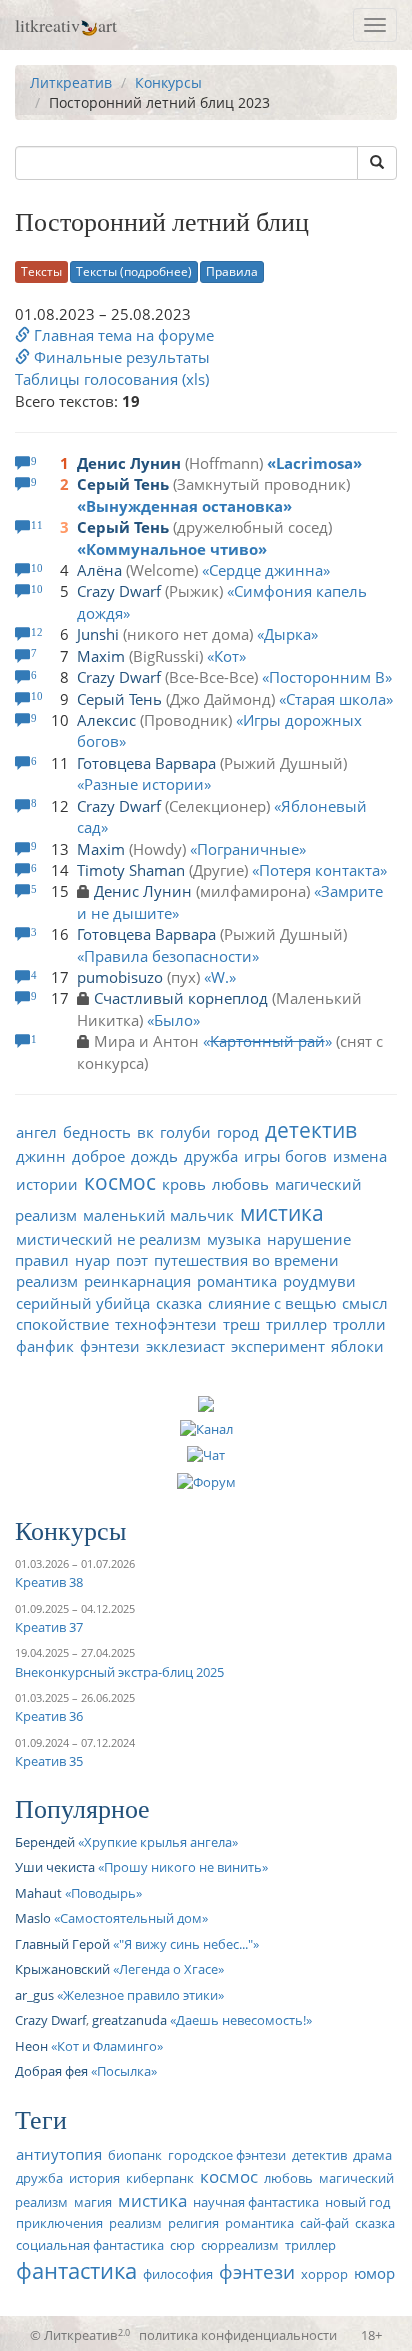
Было (173, 1020)
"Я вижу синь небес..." (186, 1944)
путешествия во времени (246, 1260)
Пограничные (248, 849)
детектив (311, 1129)
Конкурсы (168, 82)
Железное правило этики (140, 1995)
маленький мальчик (158, 1215)
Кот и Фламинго (107, 2046)
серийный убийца (83, 1303)
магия (93, 2202)
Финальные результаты (120, 357)
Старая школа (336, 699)
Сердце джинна (266, 570)
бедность (97, 1132)
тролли (359, 1324)
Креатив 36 (49, 1716)
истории (47, 1184)
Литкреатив (71, 82)
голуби (185, 1132)
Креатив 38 (49, 1582)
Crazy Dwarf (119, 591)
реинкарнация (137, 1281)
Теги (41, 2119)
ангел (36, 1132)
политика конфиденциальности (238, 2335)
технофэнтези (166, 1324)
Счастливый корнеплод (181, 998)
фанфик (45, 1346)
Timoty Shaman (131, 870)
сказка (179, 1303)
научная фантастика (256, 2202)
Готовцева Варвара (146, 763)
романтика (237, 1281)
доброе (98, 1156)
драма (372, 2155)
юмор (374, 2273)
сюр (182, 2245)
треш (241, 1324)
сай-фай (324, 2223)
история (94, 2178)
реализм (47, 1281)
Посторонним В (327, 677)
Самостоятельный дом (131, 1918)
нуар (92, 1260)
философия (178, 2274)
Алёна (99, 570)
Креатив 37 (49, 1627)
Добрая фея (51, 2071)
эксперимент (278, 1346)
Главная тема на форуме (122, 335)
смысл (365, 1303)
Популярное (82, 1808)
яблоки (357, 1346)
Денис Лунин (129, 463)
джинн (41, 1156)
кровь (184, 1184)
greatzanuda (129, 2020)
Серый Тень (123, 484)
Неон (31, 2046)
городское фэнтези (227, 2155)
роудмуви (319, 1281)
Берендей (45, 1842)
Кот (226, 656)
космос (120, 1181)
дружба (211, 1156)
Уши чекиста (55, 1867)
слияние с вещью (272, 1303)
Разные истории (144, 784)
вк (145, 1132)
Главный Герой (62, 1944)
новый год (357, 2202)
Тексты (41, 271)
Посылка (124, 2071)
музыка (234, 1239)
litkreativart (66, 25)
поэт (132, 1260)
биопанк (135, 2155)
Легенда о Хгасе (168, 1969)
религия (193, 2223)
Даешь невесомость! (241, 2020)
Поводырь (103, 1893)
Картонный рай (267, 1041)
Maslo (33, 1918)
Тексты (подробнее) (134, 271)
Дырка (287, 634)
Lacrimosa (314, 463)
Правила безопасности (168, 956)
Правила (232, 271)
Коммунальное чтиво (172, 549)
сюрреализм (240, 2245)
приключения (59, 2223)
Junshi (98, 634)
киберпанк (160, 2178)
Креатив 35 (49, 1761)
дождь (154, 1156)
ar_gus (34, 1995)
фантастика (76, 2270)
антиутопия (59, 2154)
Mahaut (38, 1893)
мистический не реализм (108, 1239)
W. (220, 977)
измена (360, 1156)
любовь (240, 1184)
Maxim (101, 656)
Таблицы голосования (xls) (112, 379)
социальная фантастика (90, 2245)
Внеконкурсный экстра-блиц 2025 (119, 1672)
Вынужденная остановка (184, 506)
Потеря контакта (319, 870)
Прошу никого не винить (183, 1867)
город (238, 1132)
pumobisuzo (120, 977)
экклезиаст (185, 1346)
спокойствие (62, 1324)
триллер (296, 1324)
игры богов (285, 1156)
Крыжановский (62, 1969)
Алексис (106, 720)
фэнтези (110, 1346)
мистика (282, 1212)
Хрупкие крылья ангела (158, 1842)
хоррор (324, 2274)
